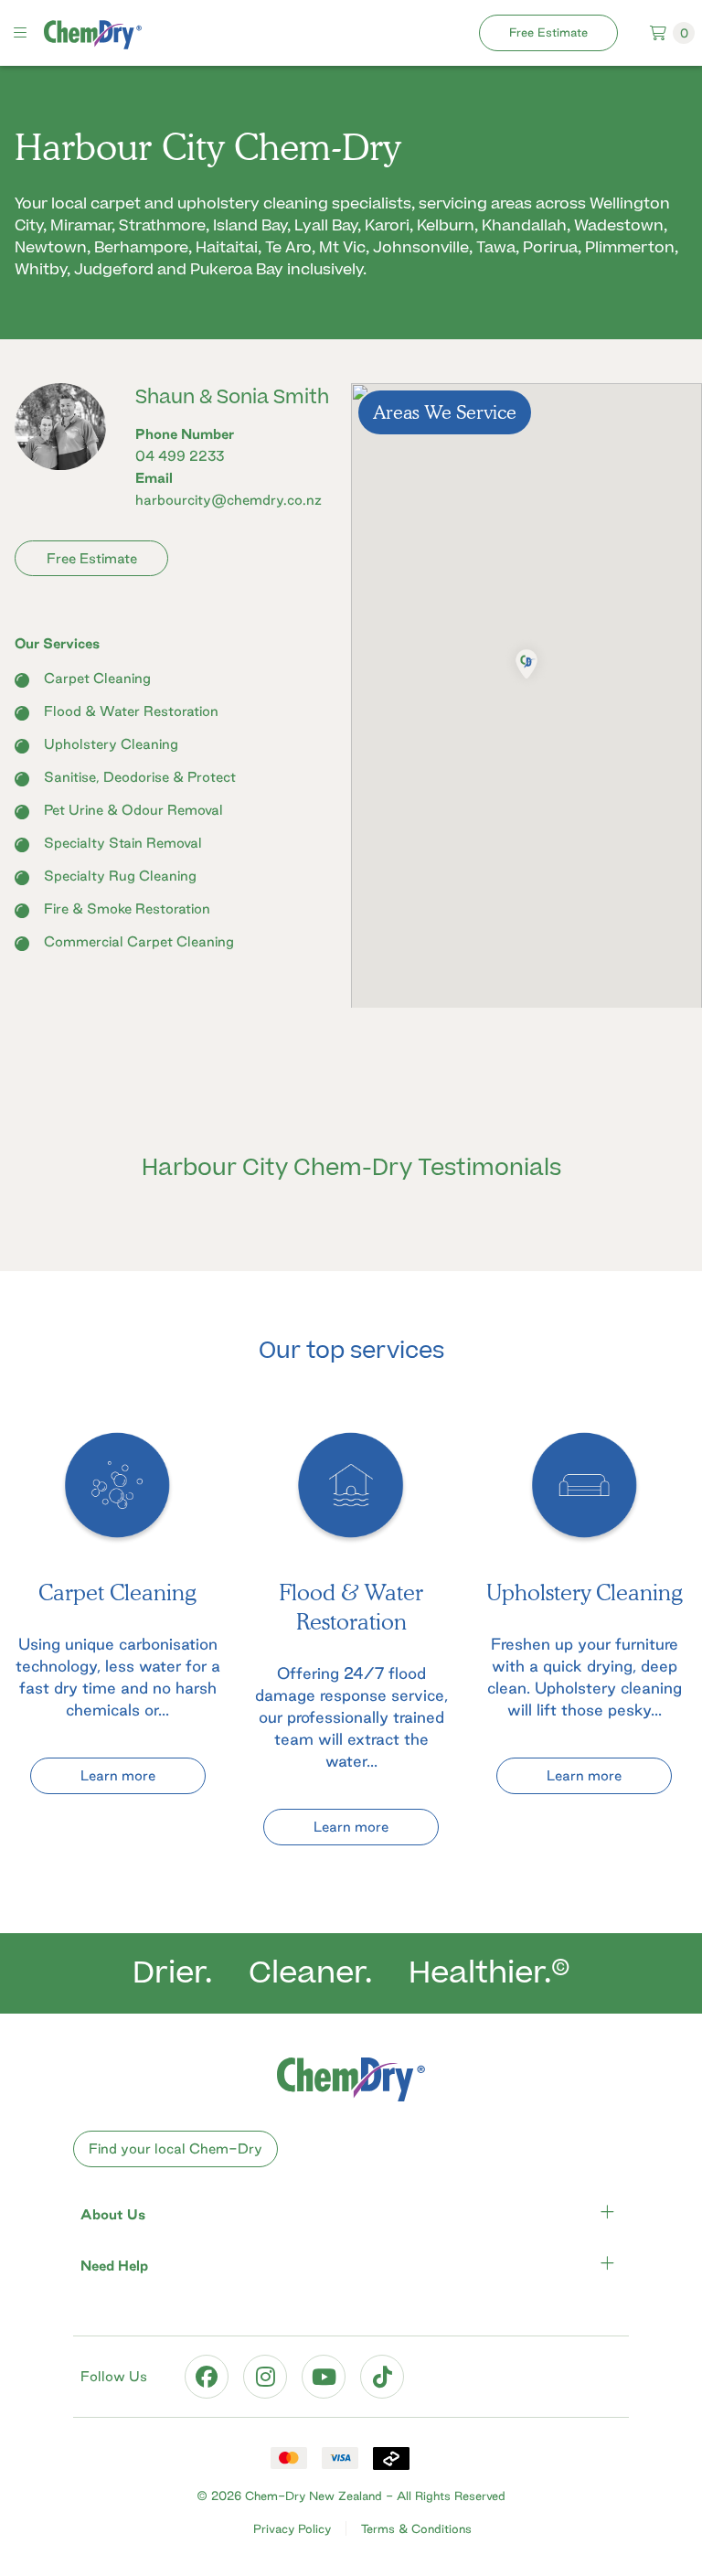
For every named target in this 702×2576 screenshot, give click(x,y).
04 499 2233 (180, 456)
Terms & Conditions (416, 2528)
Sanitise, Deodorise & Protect (140, 777)
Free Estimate (548, 32)
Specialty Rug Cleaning (120, 876)
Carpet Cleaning (97, 678)
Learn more (118, 1775)
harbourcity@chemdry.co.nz (229, 500)
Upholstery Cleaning (111, 744)
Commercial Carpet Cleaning (139, 941)
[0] (649, 32)
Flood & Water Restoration (131, 711)
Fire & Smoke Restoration (127, 909)
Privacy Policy (292, 2528)
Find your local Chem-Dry (175, 2148)
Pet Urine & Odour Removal (133, 810)
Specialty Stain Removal (123, 843)
